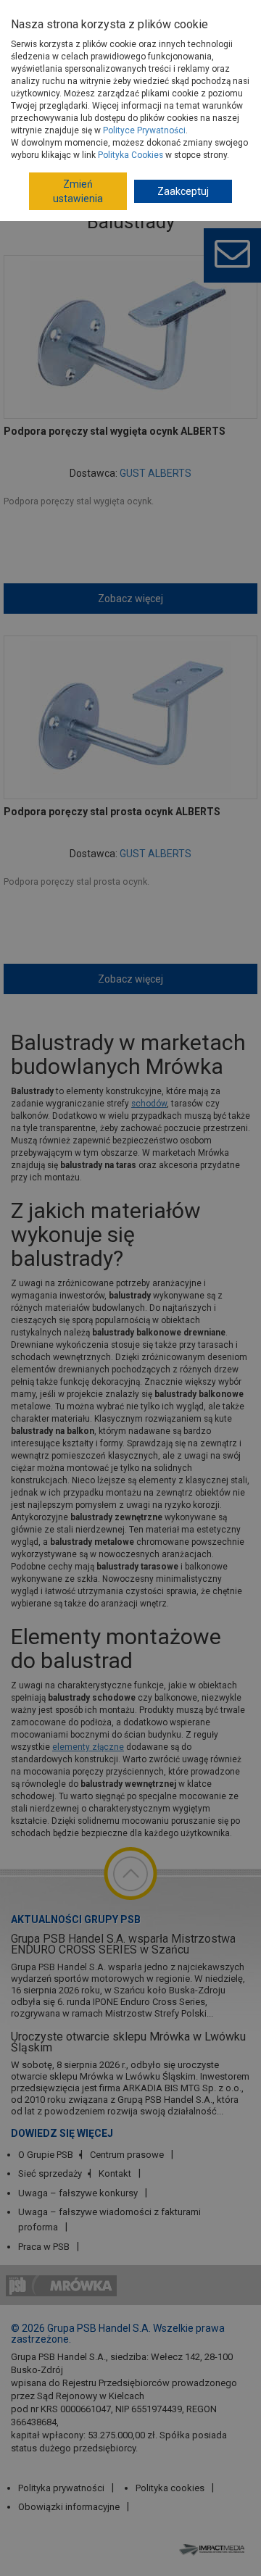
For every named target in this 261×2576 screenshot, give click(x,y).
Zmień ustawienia (78, 191)
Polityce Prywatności (144, 130)
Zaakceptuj (183, 191)
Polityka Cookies (130, 155)
